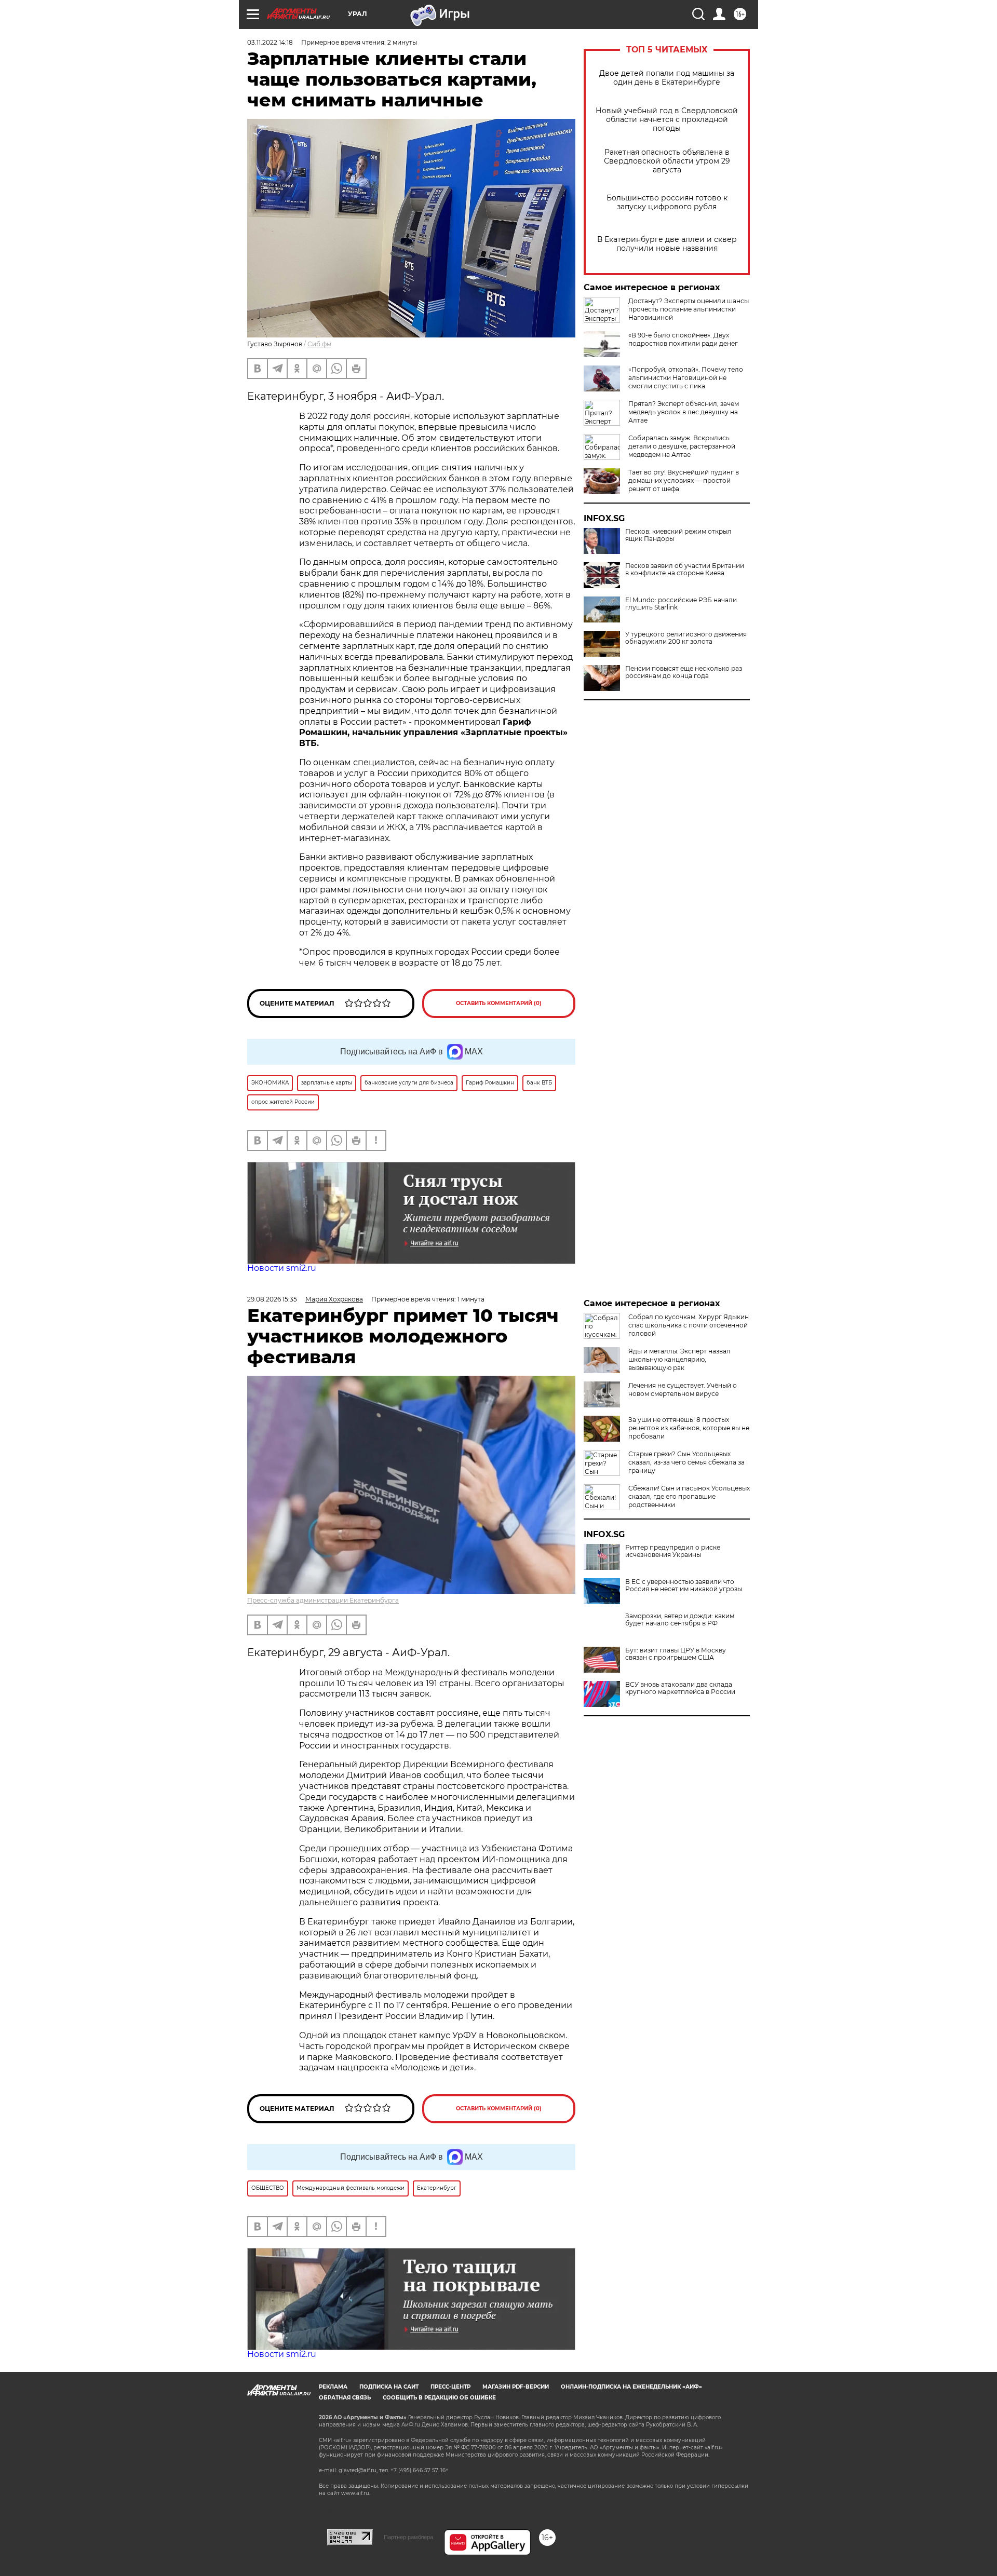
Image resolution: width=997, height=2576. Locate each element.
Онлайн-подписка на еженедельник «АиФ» (631, 2387)
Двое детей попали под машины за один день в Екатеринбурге (667, 78)
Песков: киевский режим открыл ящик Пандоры (678, 535)
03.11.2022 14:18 (270, 42)
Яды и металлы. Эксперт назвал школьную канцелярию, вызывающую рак (679, 1359)
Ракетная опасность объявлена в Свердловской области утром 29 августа (667, 161)
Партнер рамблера (408, 2537)
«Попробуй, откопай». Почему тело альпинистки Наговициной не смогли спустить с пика (686, 378)
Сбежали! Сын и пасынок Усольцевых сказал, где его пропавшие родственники (689, 1496)
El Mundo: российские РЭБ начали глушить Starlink (681, 604)
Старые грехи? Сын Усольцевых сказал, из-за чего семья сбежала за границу (686, 1462)
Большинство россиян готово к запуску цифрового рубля (667, 202)
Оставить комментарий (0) (499, 1003)
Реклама (333, 2387)
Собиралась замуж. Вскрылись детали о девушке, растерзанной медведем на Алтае (682, 446)
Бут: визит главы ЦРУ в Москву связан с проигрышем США (676, 1654)
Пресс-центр (450, 2387)
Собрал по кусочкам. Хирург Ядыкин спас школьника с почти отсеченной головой (689, 1325)
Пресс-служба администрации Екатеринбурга (323, 1600)
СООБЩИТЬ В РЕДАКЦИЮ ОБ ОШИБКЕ (439, 2398)
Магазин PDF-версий (516, 2387)
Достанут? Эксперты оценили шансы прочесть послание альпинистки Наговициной (689, 309)
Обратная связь (345, 2398)
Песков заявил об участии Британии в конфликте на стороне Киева (685, 570)
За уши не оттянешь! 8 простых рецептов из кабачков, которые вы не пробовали (689, 1428)
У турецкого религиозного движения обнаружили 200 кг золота (686, 638)
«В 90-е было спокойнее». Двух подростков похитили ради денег (683, 339)
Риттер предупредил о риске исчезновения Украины (673, 1551)
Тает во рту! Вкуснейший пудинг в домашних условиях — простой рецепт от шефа (684, 480)
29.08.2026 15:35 (272, 1299)
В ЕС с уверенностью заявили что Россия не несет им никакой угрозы (684, 1585)
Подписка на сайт (389, 2387)
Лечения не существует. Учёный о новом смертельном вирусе (683, 1389)
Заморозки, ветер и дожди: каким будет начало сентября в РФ (680, 1620)
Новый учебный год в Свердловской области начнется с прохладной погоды (667, 120)
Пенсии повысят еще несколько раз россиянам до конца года (684, 672)
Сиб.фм (319, 344)
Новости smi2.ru (282, 1268)
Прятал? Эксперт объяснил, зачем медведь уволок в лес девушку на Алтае (684, 412)
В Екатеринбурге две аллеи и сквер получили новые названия (667, 244)
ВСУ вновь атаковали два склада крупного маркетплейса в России (680, 1688)
